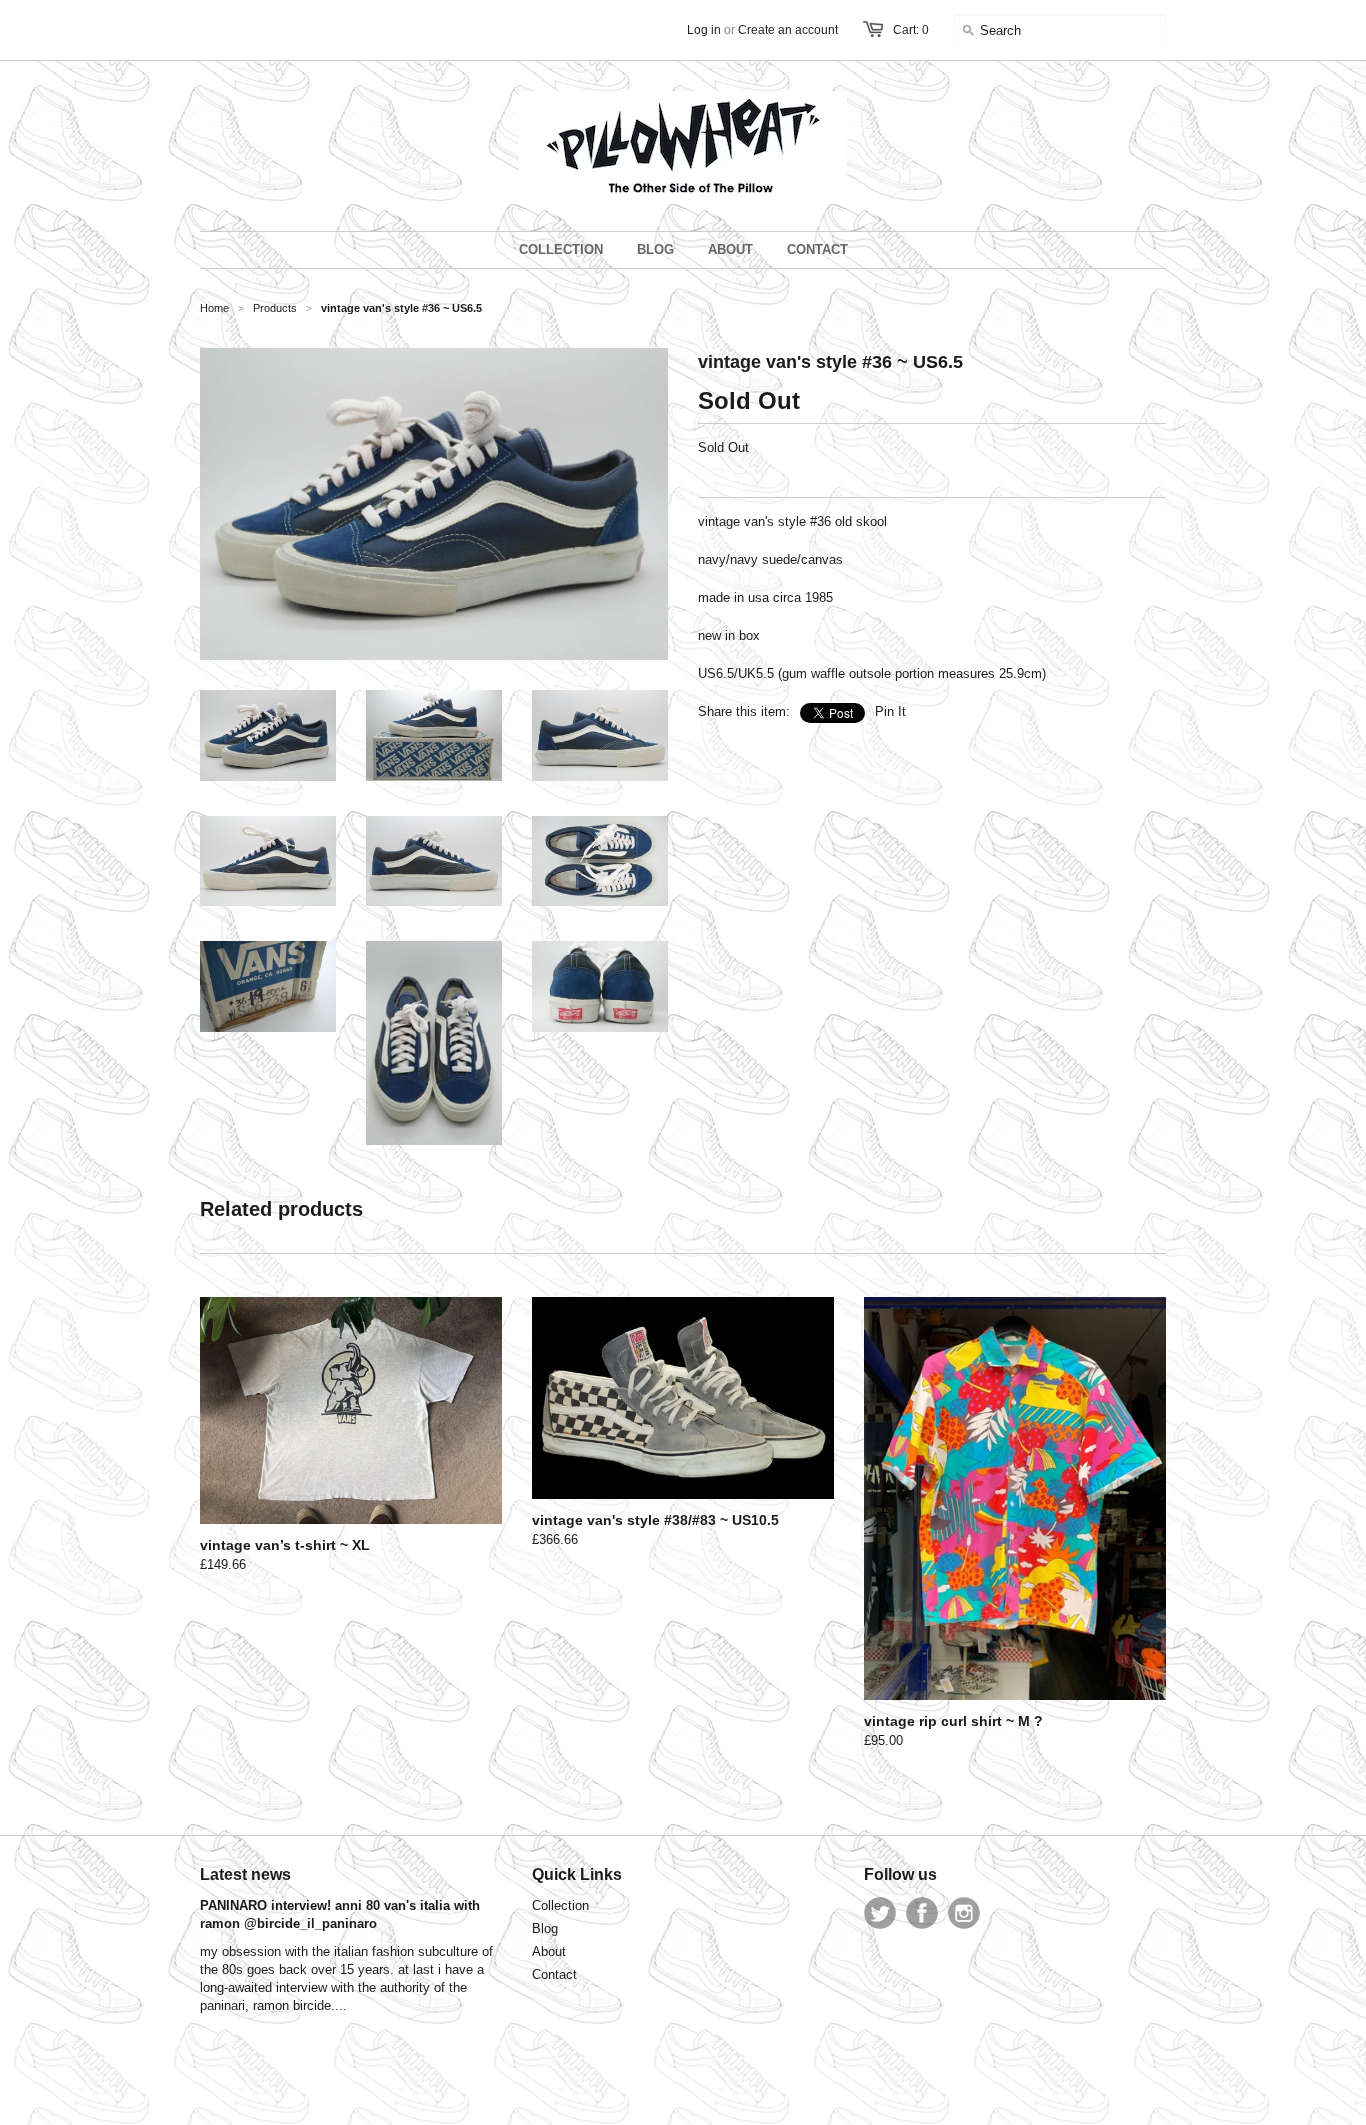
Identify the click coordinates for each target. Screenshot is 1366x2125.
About (549, 1951)
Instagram (964, 1913)
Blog (545, 1928)
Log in (704, 30)
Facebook (922, 1913)
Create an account (788, 30)
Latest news (245, 1874)
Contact (554, 1974)
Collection (560, 1905)
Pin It (890, 711)
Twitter (880, 1913)
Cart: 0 (911, 30)
